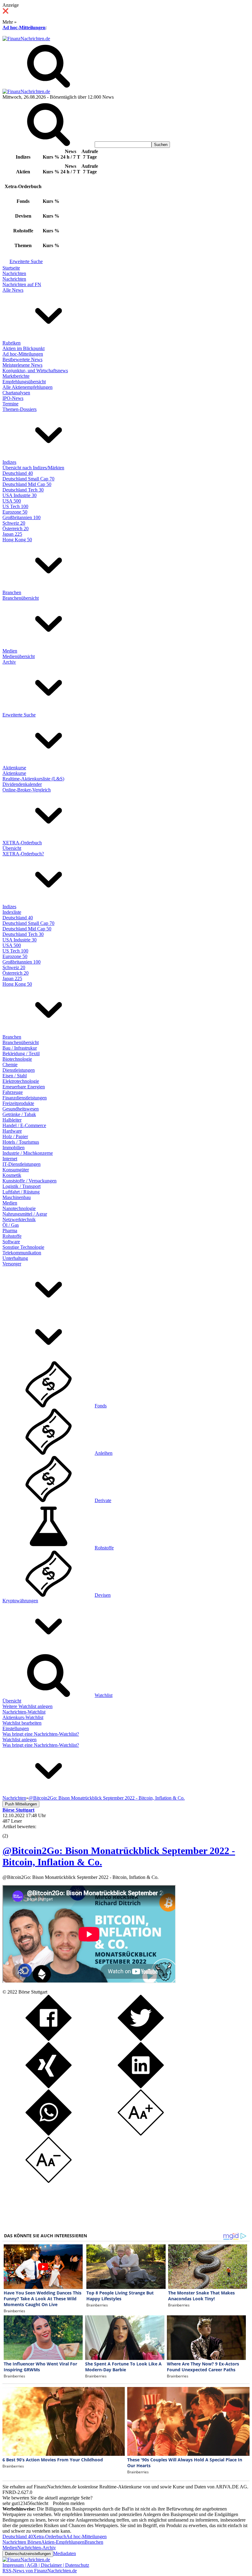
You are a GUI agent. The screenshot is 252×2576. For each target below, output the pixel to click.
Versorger (12, 1264)
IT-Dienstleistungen (22, 1164)
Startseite (11, 268)
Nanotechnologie (19, 1208)
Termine (10, 404)
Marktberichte (16, 376)
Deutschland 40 (18, 473)
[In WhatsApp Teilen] (49, 2134)
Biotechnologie (17, 1059)
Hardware (12, 1131)
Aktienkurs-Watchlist (23, 1717)
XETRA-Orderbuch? (23, 854)
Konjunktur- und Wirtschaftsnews (35, 371)
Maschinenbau (17, 1197)
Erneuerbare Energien (24, 1087)
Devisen (103, 1595)
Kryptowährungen (20, 1601)
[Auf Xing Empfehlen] (49, 2087)
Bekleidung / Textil (21, 1053)
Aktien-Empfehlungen (63, 2542)
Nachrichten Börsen (22, 2542)
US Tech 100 (15, 506)
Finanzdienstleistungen (25, 1098)
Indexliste (12, 912)
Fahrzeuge (13, 1092)
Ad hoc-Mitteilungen (24, 28)
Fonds (101, 1406)
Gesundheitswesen (21, 1109)
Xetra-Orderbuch (49, 2537)
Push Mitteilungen (21, 1804)
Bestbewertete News (22, 359)
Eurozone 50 (15, 512)
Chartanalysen (16, 393)
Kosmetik (12, 1175)
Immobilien (14, 1148)
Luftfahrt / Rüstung (21, 1192)
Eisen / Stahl (15, 1076)
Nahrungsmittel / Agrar (25, 1214)
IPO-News (13, 398)
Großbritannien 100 (22, 517)
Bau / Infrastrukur (20, 1048)
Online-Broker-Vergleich (27, 790)
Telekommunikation (22, 1253)
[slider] (12, 1831)
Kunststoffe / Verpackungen (30, 1181)
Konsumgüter (16, 1170)
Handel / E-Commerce (24, 1125)
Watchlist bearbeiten (22, 1723)
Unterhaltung (15, 1258)
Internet (10, 1159)
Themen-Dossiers (20, 409)
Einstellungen (16, 1728)
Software (11, 1242)
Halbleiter (12, 1120)
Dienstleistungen (19, 1070)
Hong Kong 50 (17, 540)
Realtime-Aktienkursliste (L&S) (33, 779)
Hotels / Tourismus (21, 1142)
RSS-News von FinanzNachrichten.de (40, 2571)
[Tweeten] (141, 2039)
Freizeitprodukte (18, 1103)
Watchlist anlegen (20, 1740)
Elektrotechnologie (21, 1081)
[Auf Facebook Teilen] (49, 2039)
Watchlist (104, 1695)
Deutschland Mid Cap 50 (27, 484)
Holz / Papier (15, 1136)
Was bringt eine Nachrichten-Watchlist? (41, 1734)
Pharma (10, 1231)
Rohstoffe (12, 1236)
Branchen (12, 592)
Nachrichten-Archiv (37, 2548)
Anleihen (104, 1453)
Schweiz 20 (14, 523)
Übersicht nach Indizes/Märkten (33, 468)
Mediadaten (65, 2553)
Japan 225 (12, 534)
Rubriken (12, 343)
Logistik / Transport (22, 1186)
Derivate (103, 1500)
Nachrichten (14, 273)
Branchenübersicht (21, 598)
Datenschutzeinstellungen (28, 2554)
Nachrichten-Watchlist (24, 1712)
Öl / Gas (11, 1225)
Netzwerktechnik (19, 1219)
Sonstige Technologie (23, 1247)
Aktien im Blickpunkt (24, 348)
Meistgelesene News (22, 365)
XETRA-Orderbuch (22, 843)
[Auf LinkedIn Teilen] (141, 2087)
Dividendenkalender (22, 784)
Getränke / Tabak (19, 1114)
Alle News (13, 290)
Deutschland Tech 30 (23, 490)
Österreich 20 (16, 529)
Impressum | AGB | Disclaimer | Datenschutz (46, 2565)
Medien (10, 651)
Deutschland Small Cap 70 (28, 479)
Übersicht (12, 848)
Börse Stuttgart (33, 1992)
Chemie (10, 1065)
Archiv (9, 662)
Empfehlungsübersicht (24, 382)
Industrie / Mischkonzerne (28, 1153)
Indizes (9, 462)
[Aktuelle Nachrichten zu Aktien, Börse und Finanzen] (26, 39)
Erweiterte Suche (26, 261)
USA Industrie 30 (20, 495)
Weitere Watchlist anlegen (28, 1706)
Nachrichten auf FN (22, 284)
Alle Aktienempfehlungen (28, 387)
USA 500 (12, 501)
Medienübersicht (19, 656)
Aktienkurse (14, 768)
